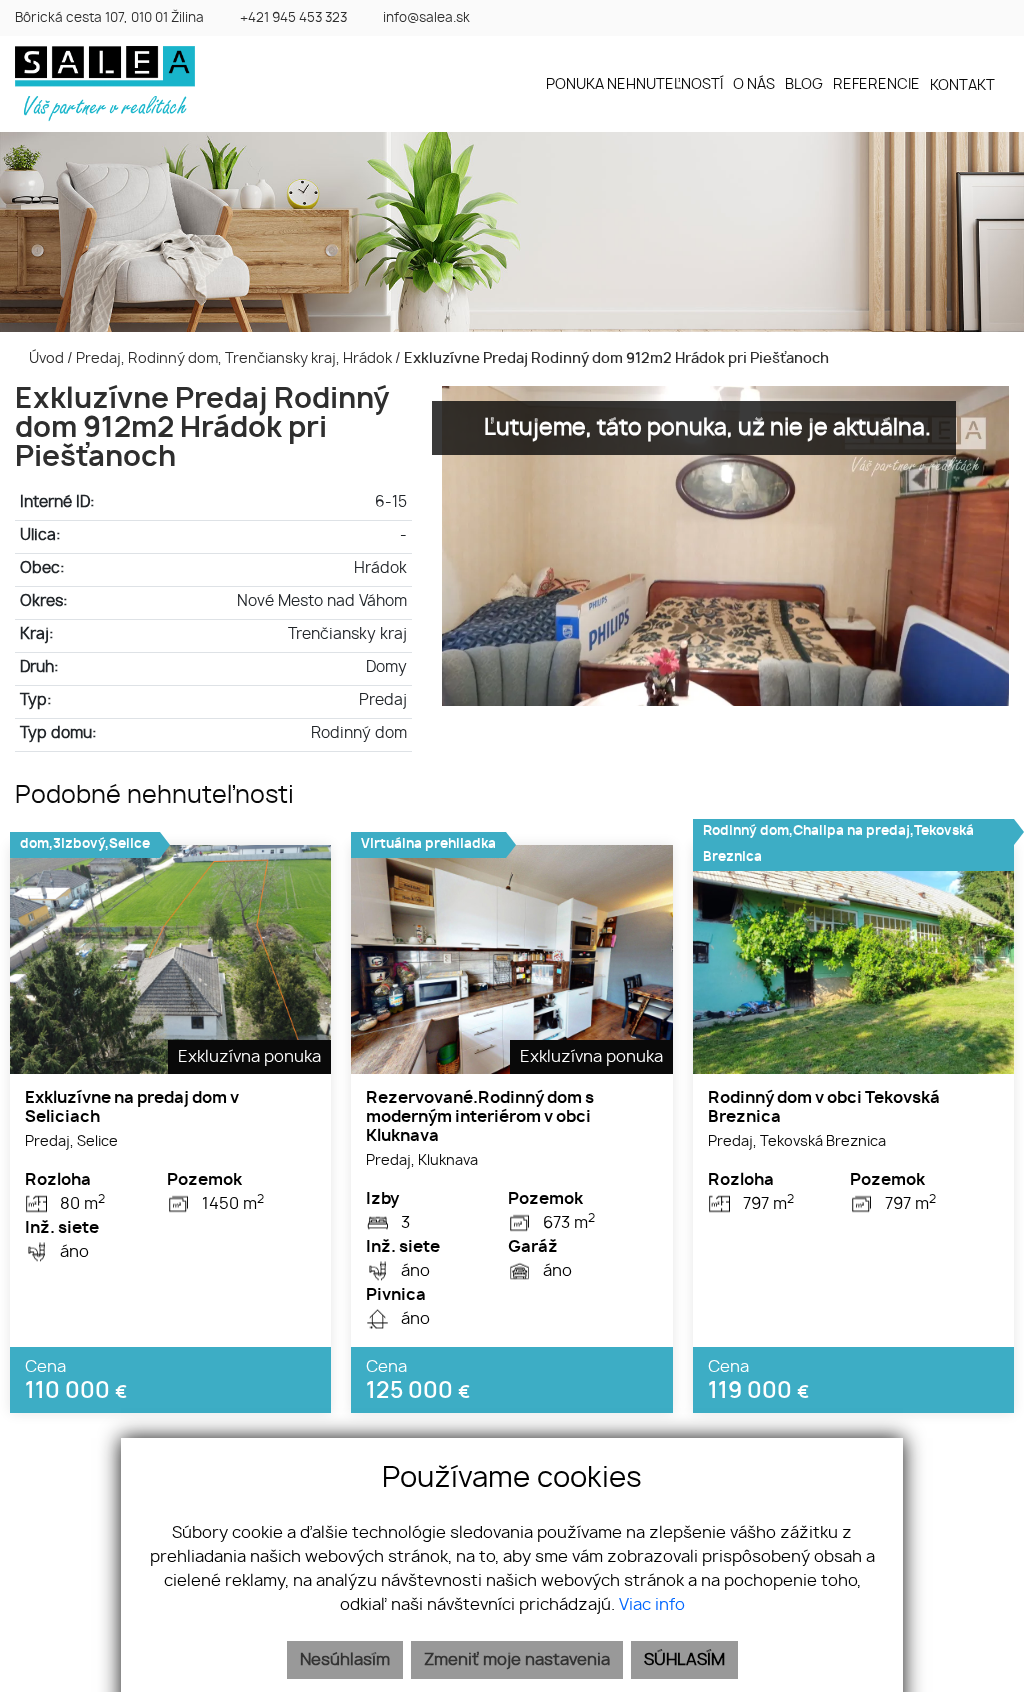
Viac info (652, 1605)
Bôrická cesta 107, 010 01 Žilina (109, 18)
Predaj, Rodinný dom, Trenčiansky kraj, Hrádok (235, 358)
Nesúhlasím (345, 1660)
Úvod (45, 358)
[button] (969, 85)
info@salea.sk (426, 18)
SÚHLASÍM (684, 1660)
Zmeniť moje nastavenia (517, 1660)
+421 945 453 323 (293, 18)
